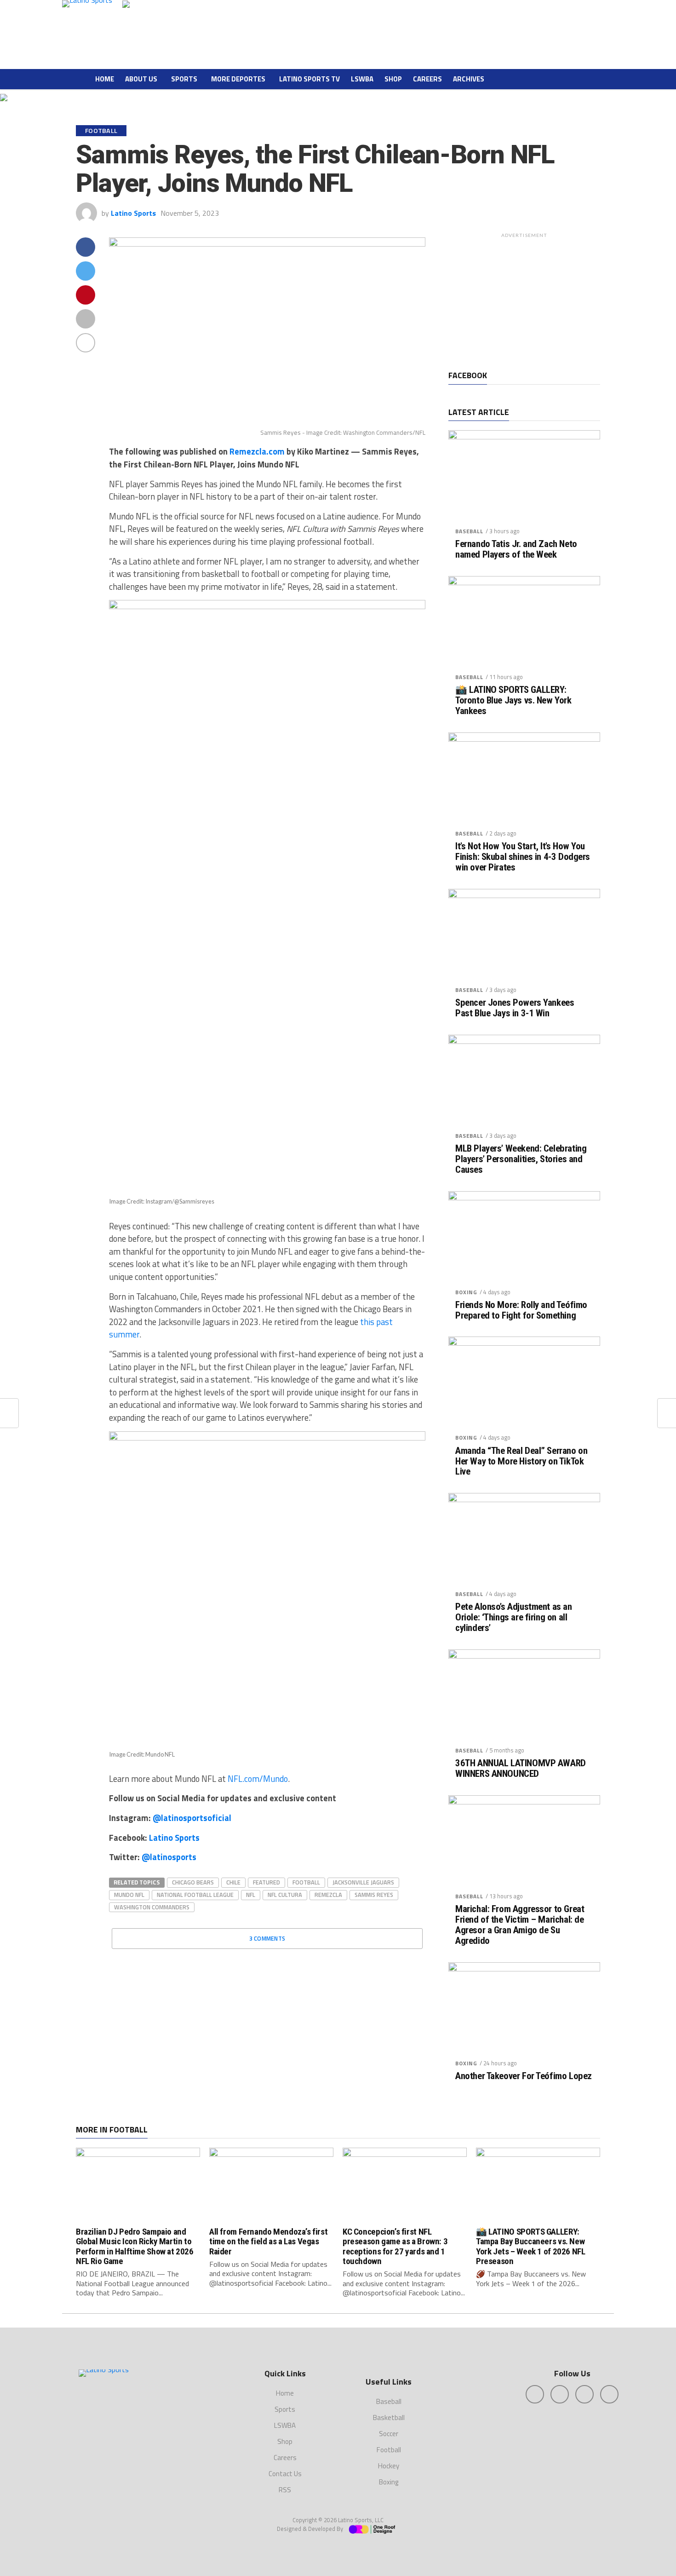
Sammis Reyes (374, 1895)
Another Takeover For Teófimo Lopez (524, 2076)
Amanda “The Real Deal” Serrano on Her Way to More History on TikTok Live (521, 1461)
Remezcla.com (257, 451)
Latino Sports (133, 213)
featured (266, 1882)
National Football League (195, 1895)
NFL (251, 1895)
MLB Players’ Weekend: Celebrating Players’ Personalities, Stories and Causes (521, 1159)
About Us (141, 79)
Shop (393, 79)
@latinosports (169, 1857)
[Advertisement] (524, 300)
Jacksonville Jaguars (363, 1882)
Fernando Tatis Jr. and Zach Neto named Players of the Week (516, 549)
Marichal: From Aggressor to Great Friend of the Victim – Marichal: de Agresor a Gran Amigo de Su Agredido (520, 1925)
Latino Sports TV (309, 79)
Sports (184, 79)
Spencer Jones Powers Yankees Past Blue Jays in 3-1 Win (515, 1008)
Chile (233, 1882)
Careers (427, 79)
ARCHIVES (469, 79)
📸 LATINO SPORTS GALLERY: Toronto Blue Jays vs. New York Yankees (513, 700)
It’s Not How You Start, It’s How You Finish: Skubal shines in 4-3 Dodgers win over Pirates (523, 857)
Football (306, 1882)
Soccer (389, 2434)
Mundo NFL (129, 1895)
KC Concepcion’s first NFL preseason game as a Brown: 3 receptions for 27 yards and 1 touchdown (395, 2246)
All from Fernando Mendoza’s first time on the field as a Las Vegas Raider (268, 2241)
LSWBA (362, 79)
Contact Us (285, 2474)
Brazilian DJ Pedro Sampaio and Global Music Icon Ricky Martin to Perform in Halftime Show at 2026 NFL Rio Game (135, 2246)
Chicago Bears (193, 1882)
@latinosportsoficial (192, 1818)
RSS (285, 2490)
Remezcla (328, 1895)
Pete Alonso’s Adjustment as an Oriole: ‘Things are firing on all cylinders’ (514, 1617)
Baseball (469, 531)
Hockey (389, 2466)
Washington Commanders (152, 1907)
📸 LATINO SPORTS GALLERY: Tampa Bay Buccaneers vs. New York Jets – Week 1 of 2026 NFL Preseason (530, 2246)
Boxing (466, 1292)
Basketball (389, 2418)
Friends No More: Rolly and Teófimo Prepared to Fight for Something (521, 1310)
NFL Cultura (285, 1895)
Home (105, 79)
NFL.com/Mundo (257, 1779)
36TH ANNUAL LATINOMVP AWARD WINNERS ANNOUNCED (521, 1769)
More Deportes (238, 79)
